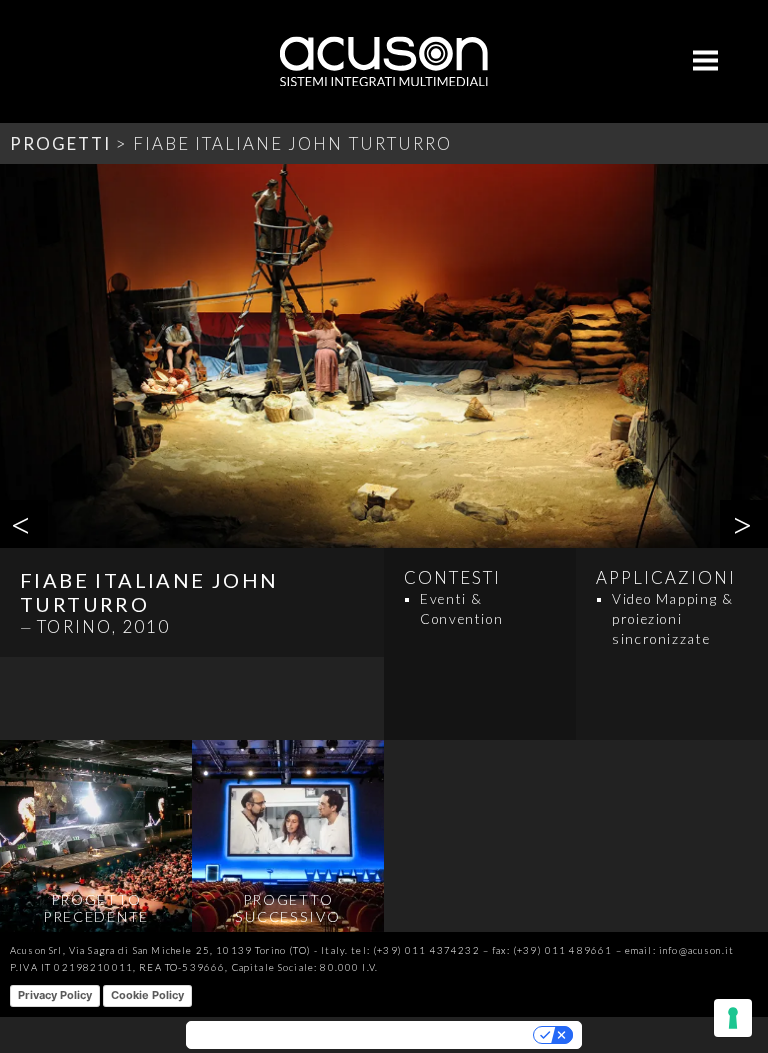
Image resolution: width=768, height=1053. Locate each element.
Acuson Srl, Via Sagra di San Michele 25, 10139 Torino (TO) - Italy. (179, 950)
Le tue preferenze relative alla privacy (432, 1035)
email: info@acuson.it (679, 950)
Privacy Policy (55, 995)
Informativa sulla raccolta (258, 1035)
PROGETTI (60, 143)
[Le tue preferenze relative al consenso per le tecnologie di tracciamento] (733, 1018)
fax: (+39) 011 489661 (552, 950)
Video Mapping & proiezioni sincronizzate (672, 619)
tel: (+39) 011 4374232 (415, 950)
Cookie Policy (147, 995)
